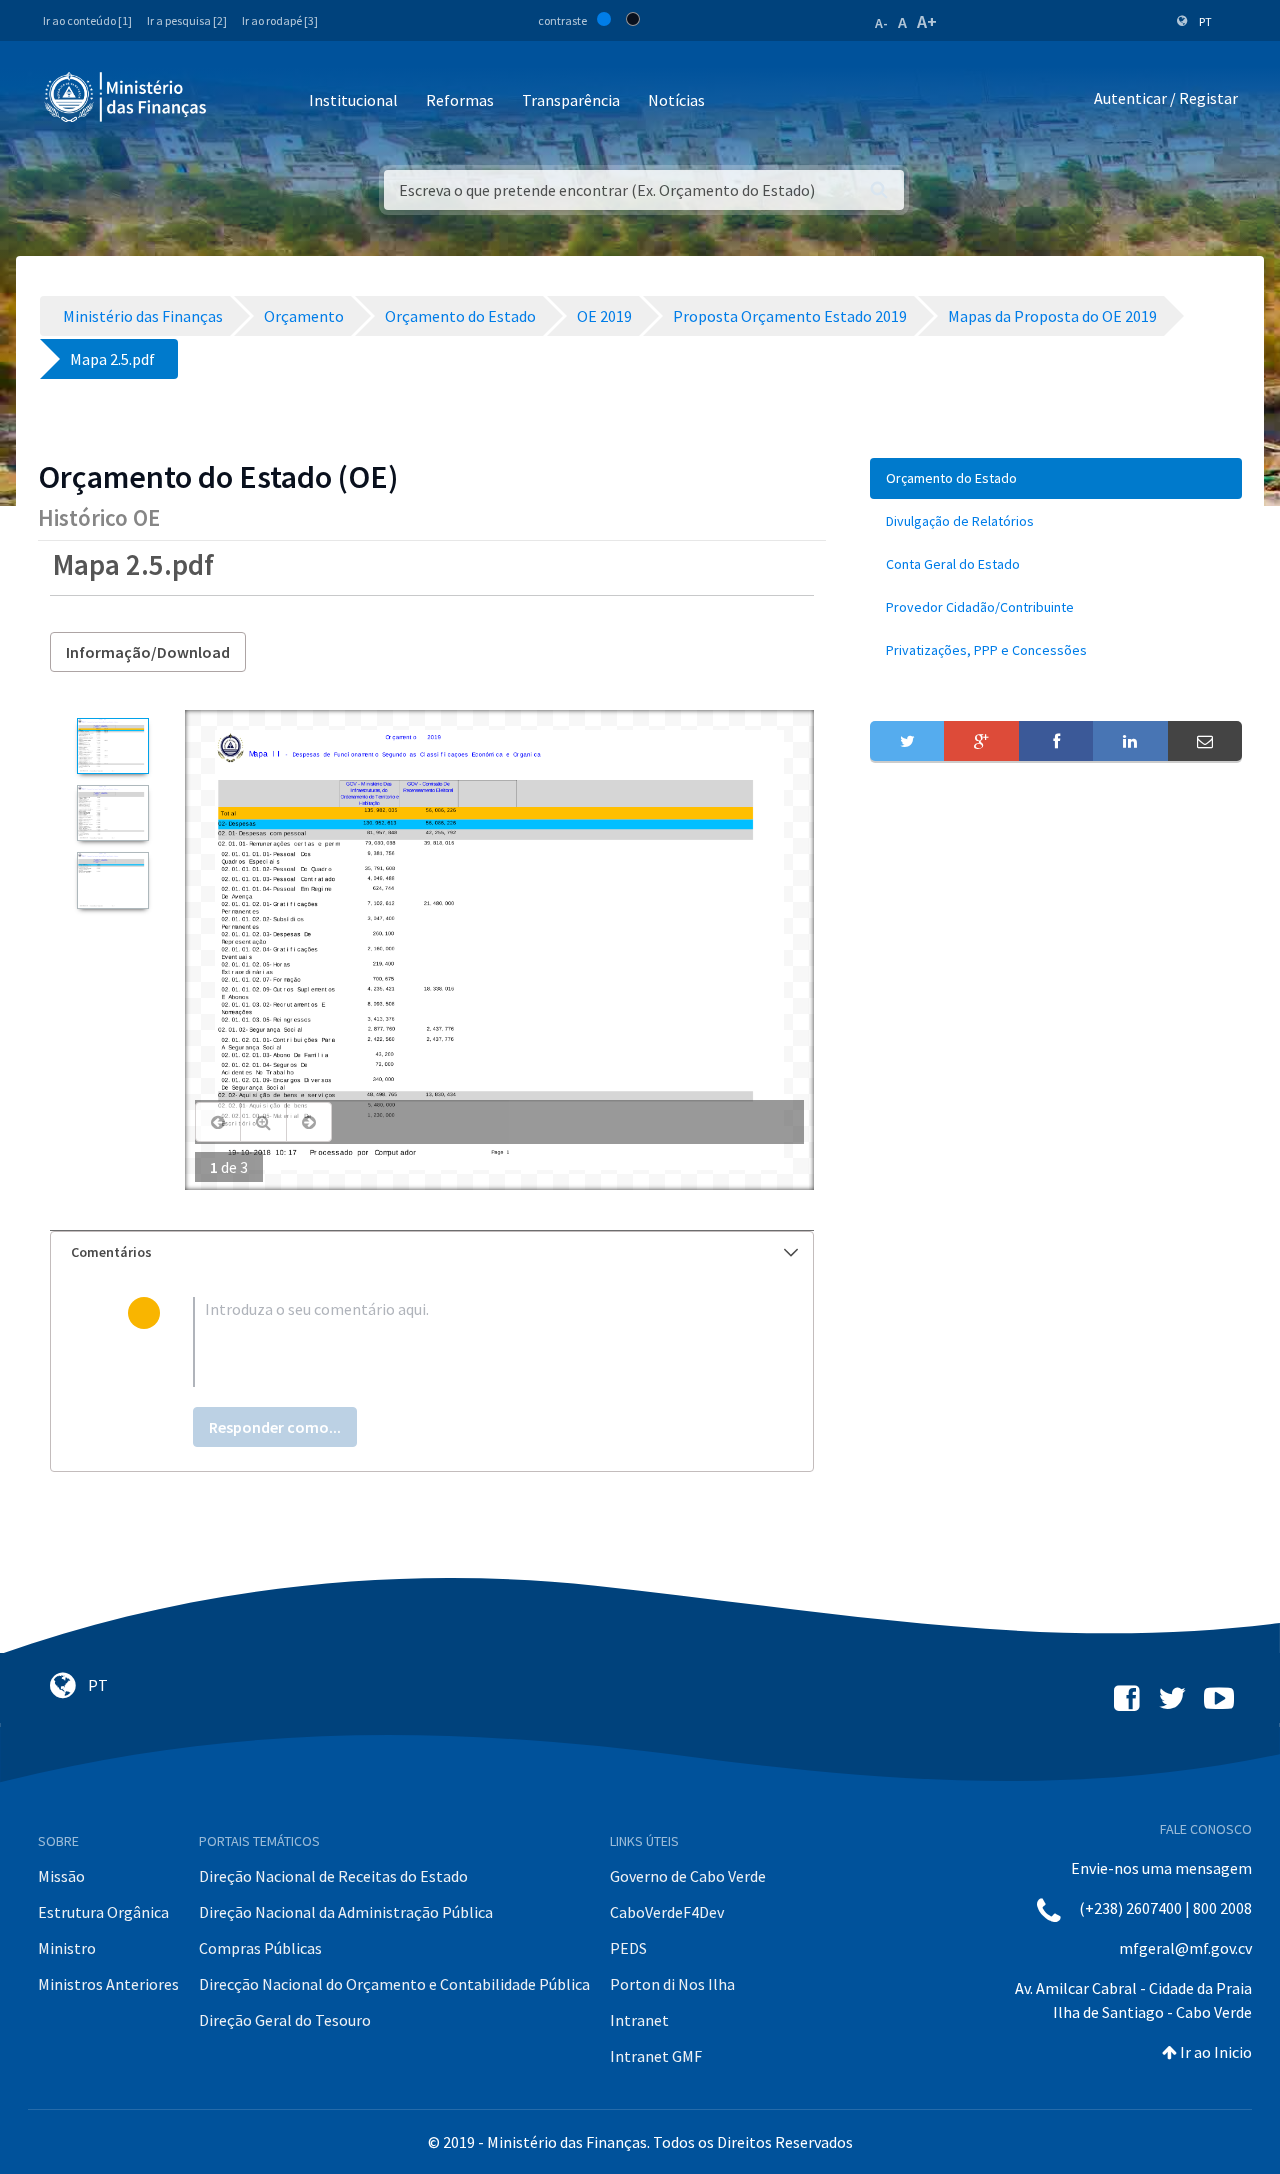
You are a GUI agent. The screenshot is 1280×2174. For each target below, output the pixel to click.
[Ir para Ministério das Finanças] (127, 97)
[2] (112, 813)
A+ (927, 21)
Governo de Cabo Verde (688, 1876)
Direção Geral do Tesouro (285, 2020)
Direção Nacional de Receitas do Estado (333, 1876)
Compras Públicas (260, 1948)
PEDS (628, 1948)
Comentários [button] (111, 1252)
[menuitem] (1056, 478)
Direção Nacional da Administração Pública (346, 1912)
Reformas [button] (460, 100)
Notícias (676, 100)
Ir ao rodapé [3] (280, 20)
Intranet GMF (656, 2056)
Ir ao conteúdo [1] (87, 20)
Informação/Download (148, 652)
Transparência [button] (571, 100)
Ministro (67, 1948)
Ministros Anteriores (108, 1984)
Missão (61, 1876)
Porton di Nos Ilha (672, 1984)
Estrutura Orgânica (103, 1912)
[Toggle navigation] (238, 101)
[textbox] (464, 1342)
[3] (112, 880)
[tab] (432, 1252)
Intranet (639, 2020)
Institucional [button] (353, 100)
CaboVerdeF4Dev (667, 1912)
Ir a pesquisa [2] (187, 20)
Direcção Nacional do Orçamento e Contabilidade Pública (394, 1984)
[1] (112, 746)
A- (881, 23)
